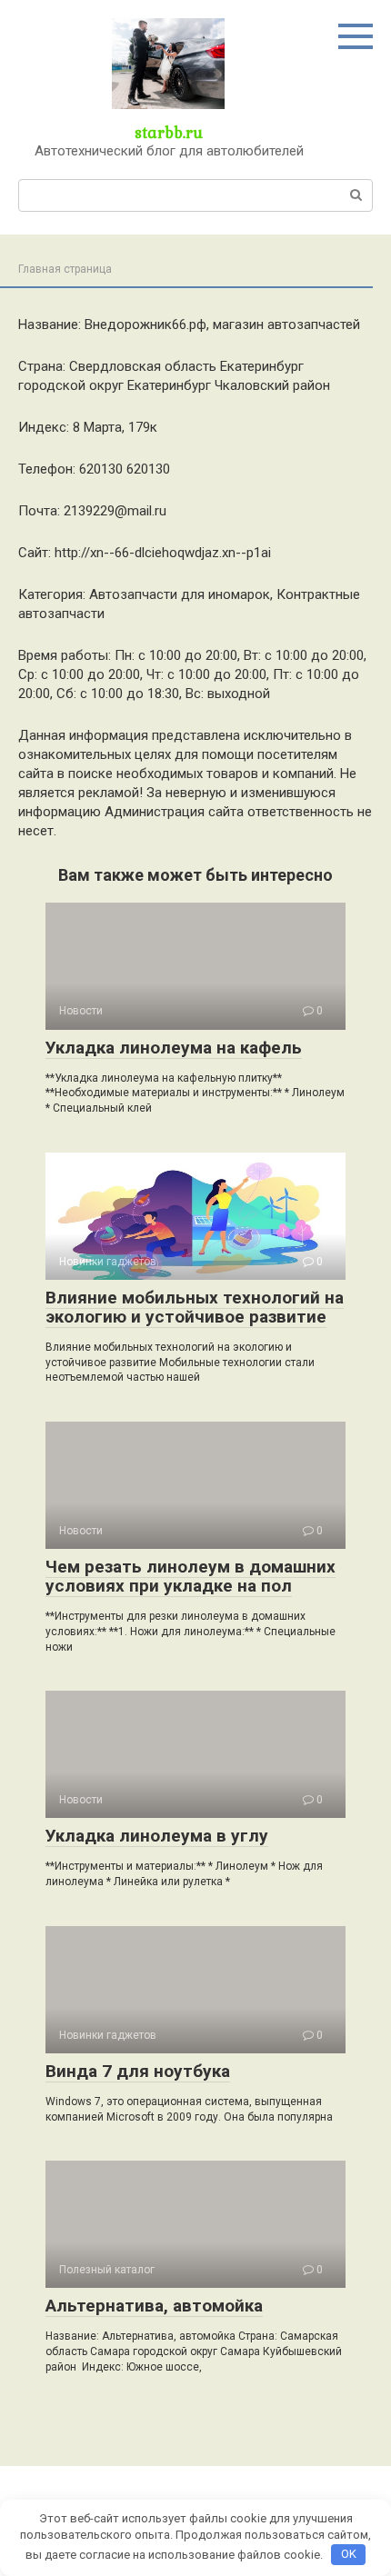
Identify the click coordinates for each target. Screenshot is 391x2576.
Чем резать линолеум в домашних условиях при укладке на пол (190, 1576)
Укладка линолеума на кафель (174, 1048)
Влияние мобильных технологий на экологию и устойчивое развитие (195, 1307)
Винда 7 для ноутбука (138, 2071)
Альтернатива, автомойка (154, 2306)
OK (349, 2554)
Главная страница (65, 269)
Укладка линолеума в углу (157, 1836)
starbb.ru (169, 132)
